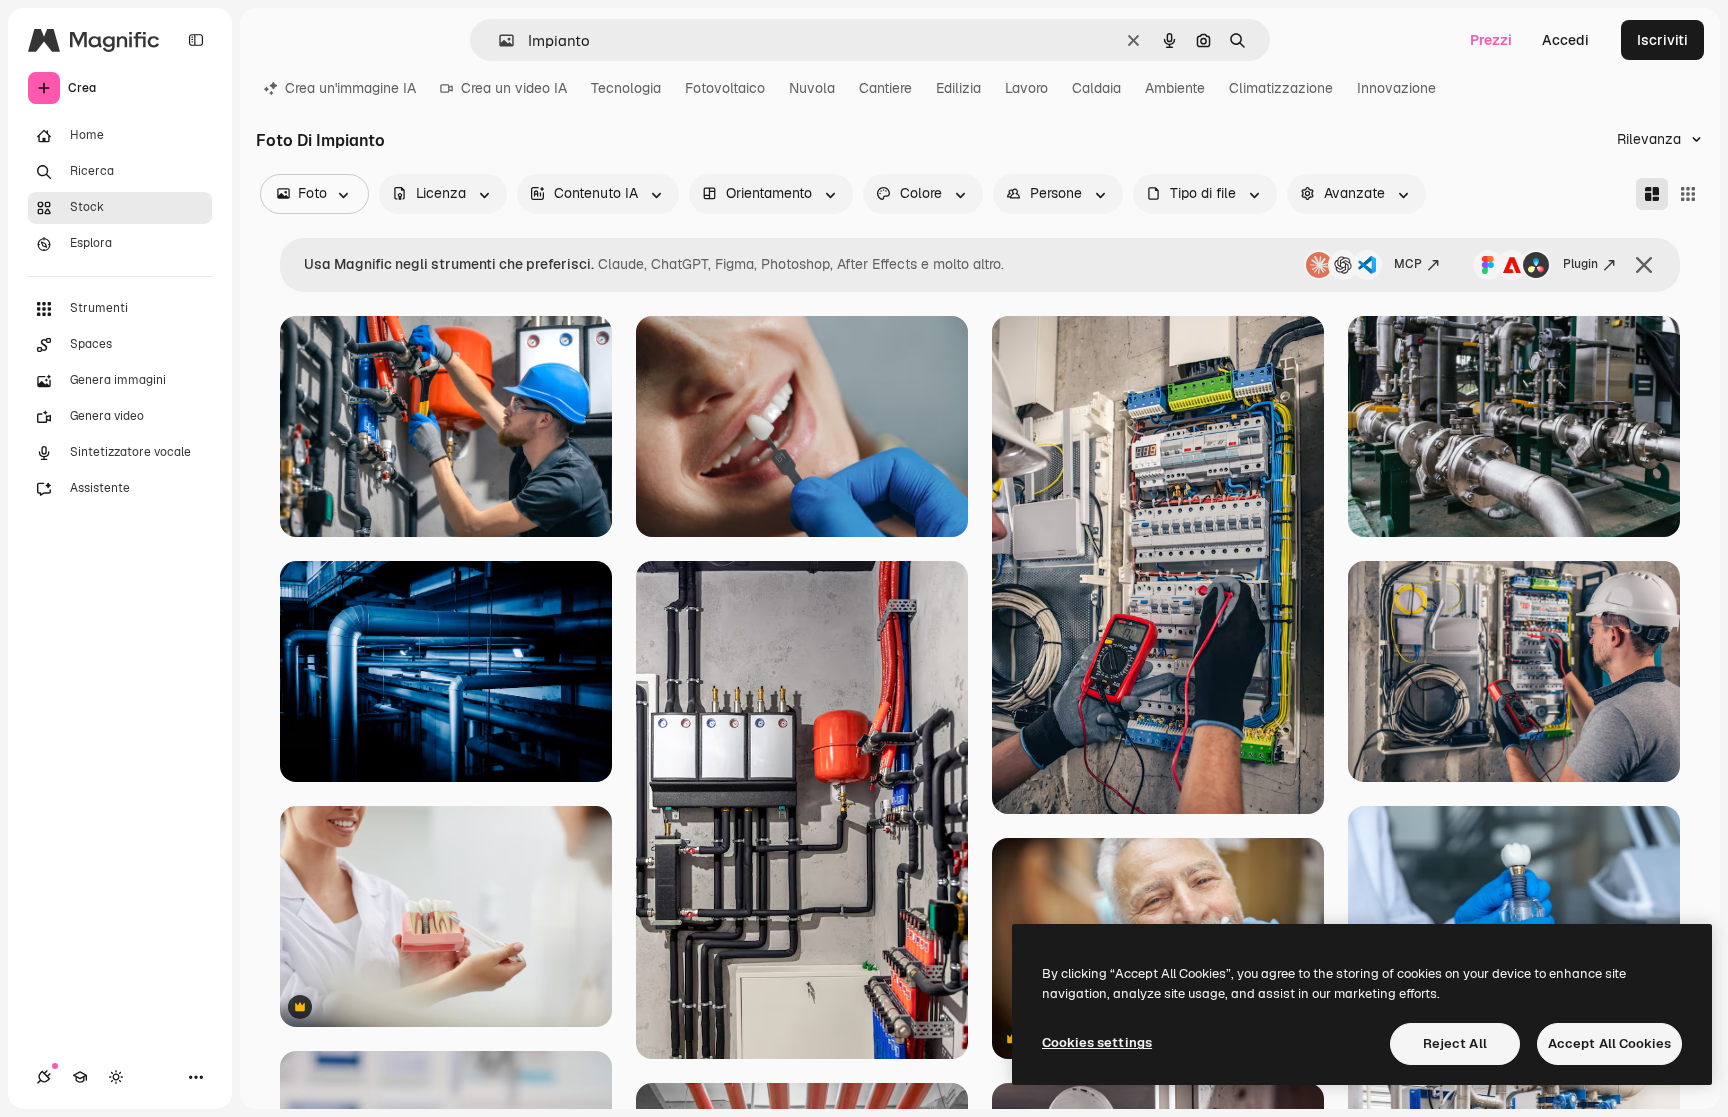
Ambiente (1175, 88)
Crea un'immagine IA (350, 88)
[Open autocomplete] (498, 40)
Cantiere (885, 88)
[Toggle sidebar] (196, 40)
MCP (1408, 264)
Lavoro (1026, 88)
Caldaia (1096, 88)
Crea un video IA (514, 88)
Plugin (1580, 264)
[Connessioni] (44, 1077)
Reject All (1455, 1043)
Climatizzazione (1281, 88)
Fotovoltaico (725, 88)
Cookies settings (1097, 1042)
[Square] (1688, 194)
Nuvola (812, 88)
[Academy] (80, 1077)
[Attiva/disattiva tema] (116, 1077)
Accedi (1565, 40)
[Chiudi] (1644, 265)
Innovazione (1396, 88)
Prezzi (1491, 40)
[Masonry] (1652, 194)
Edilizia (958, 88)
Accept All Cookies (1609, 1043)
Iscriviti (1662, 40)
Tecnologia (626, 88)
